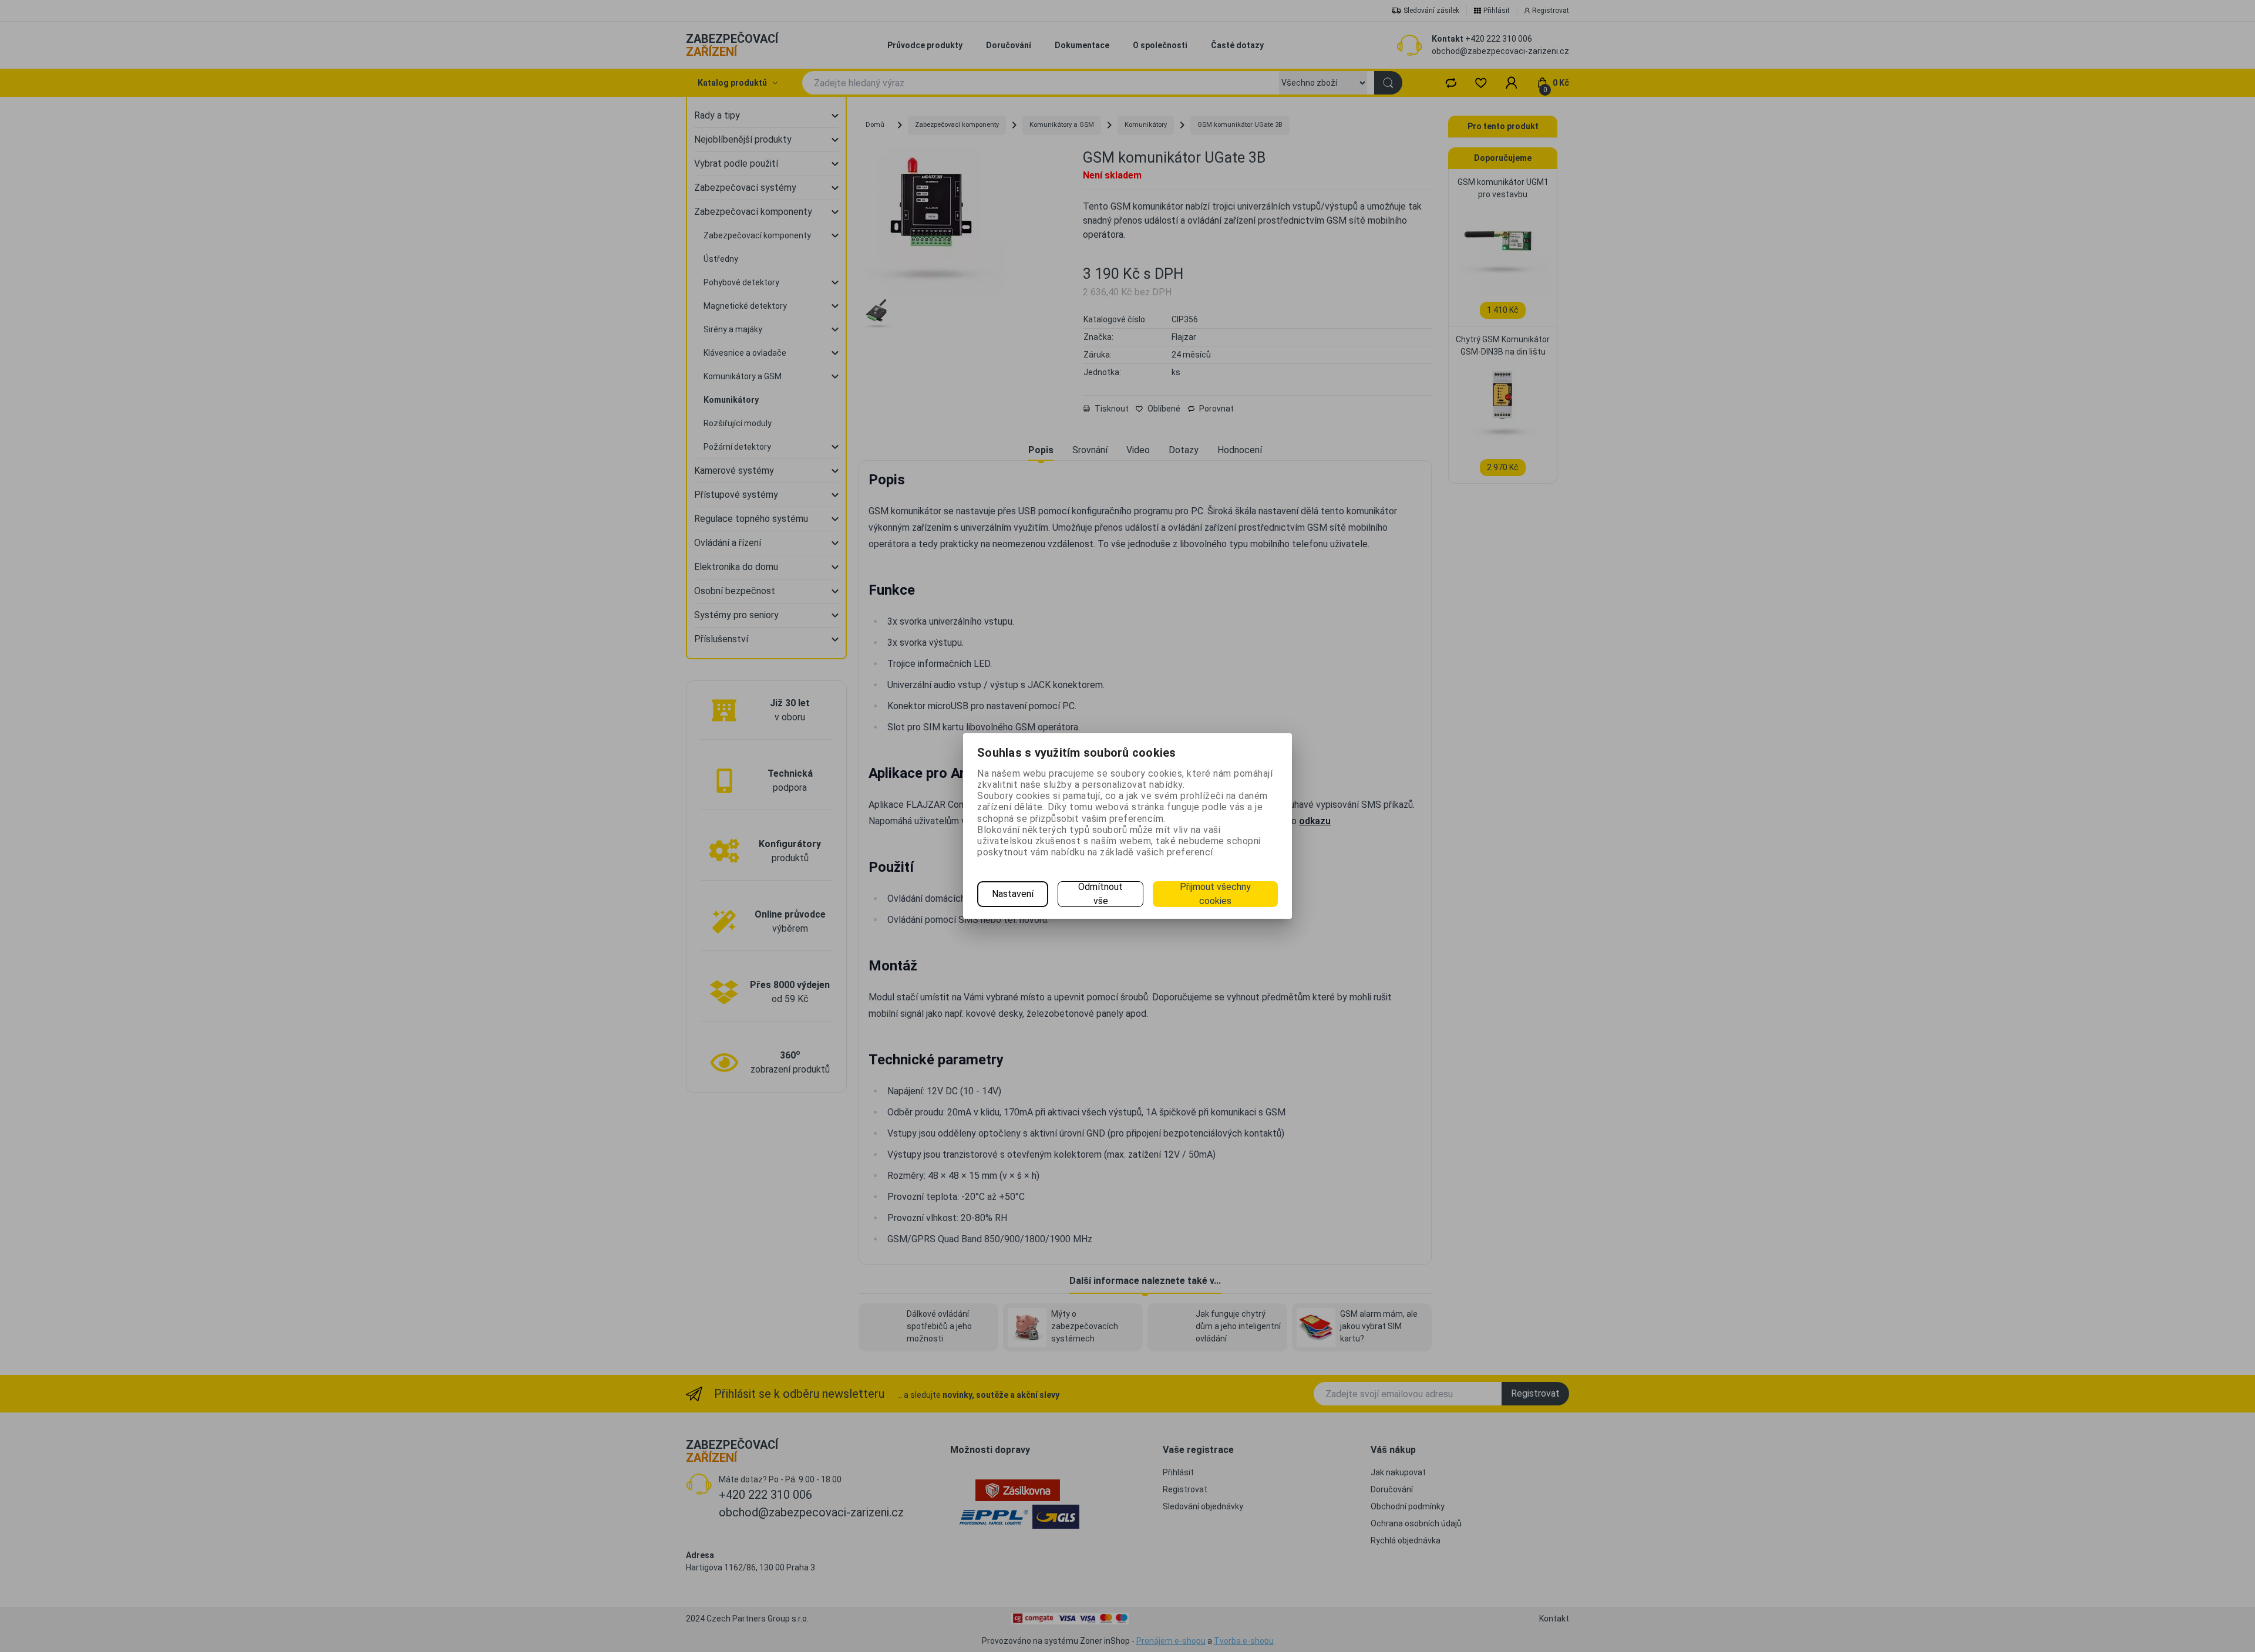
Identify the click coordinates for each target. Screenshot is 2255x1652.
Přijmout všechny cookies (1215, 894)
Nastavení (1013, 894)
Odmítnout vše (1100, 894)
